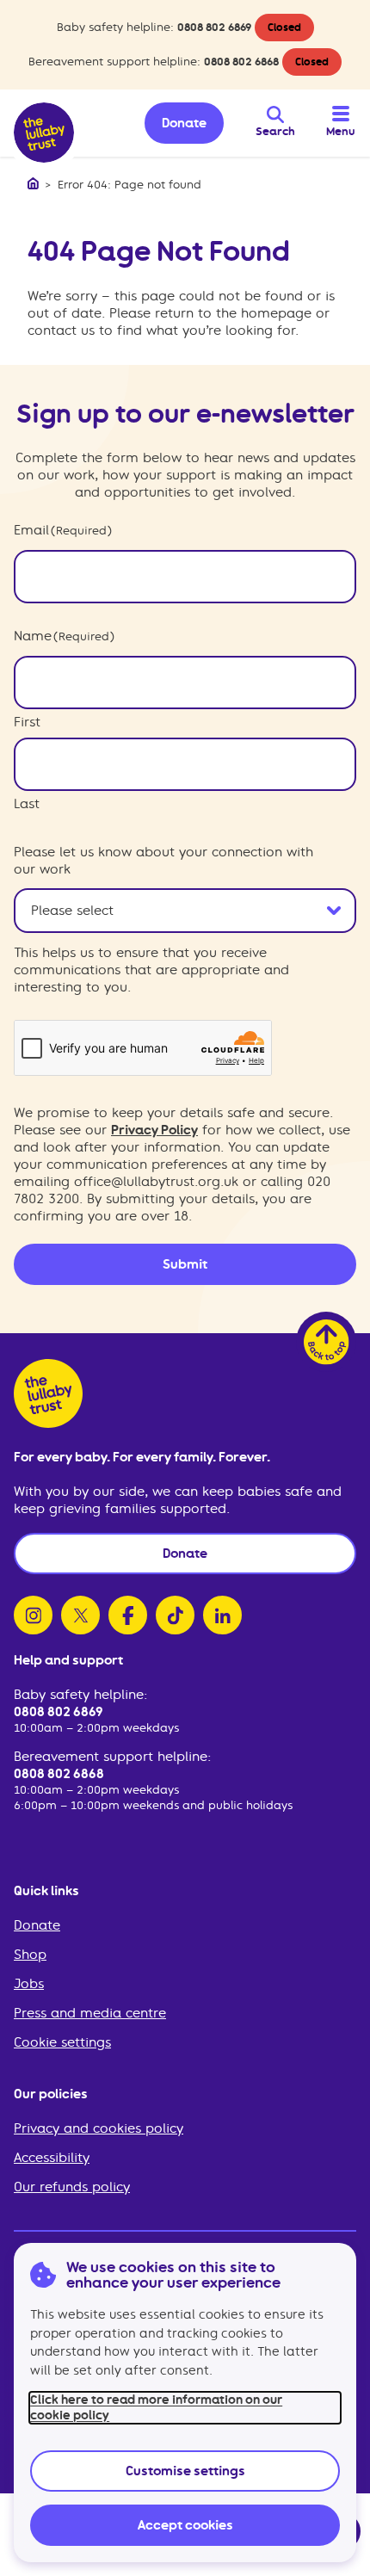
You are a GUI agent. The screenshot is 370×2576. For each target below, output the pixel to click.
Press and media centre (90, 2013)
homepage (276, 313)
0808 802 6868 (241, 62)
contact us (61, 330)
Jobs (29, 1984)
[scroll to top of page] (326, 1342)
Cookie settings (62, 2042)
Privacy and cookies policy (99, 2128)
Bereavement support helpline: (112, 1757)
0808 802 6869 (214, 27)
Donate (37, 1925)
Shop (30, 1955)
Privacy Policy (154, 1130)
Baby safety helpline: (80, 1695)
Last (27, 804)
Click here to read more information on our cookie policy (156, 2407)
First (27, 722)
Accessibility (52, 2158)
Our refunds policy (72, 2187)
